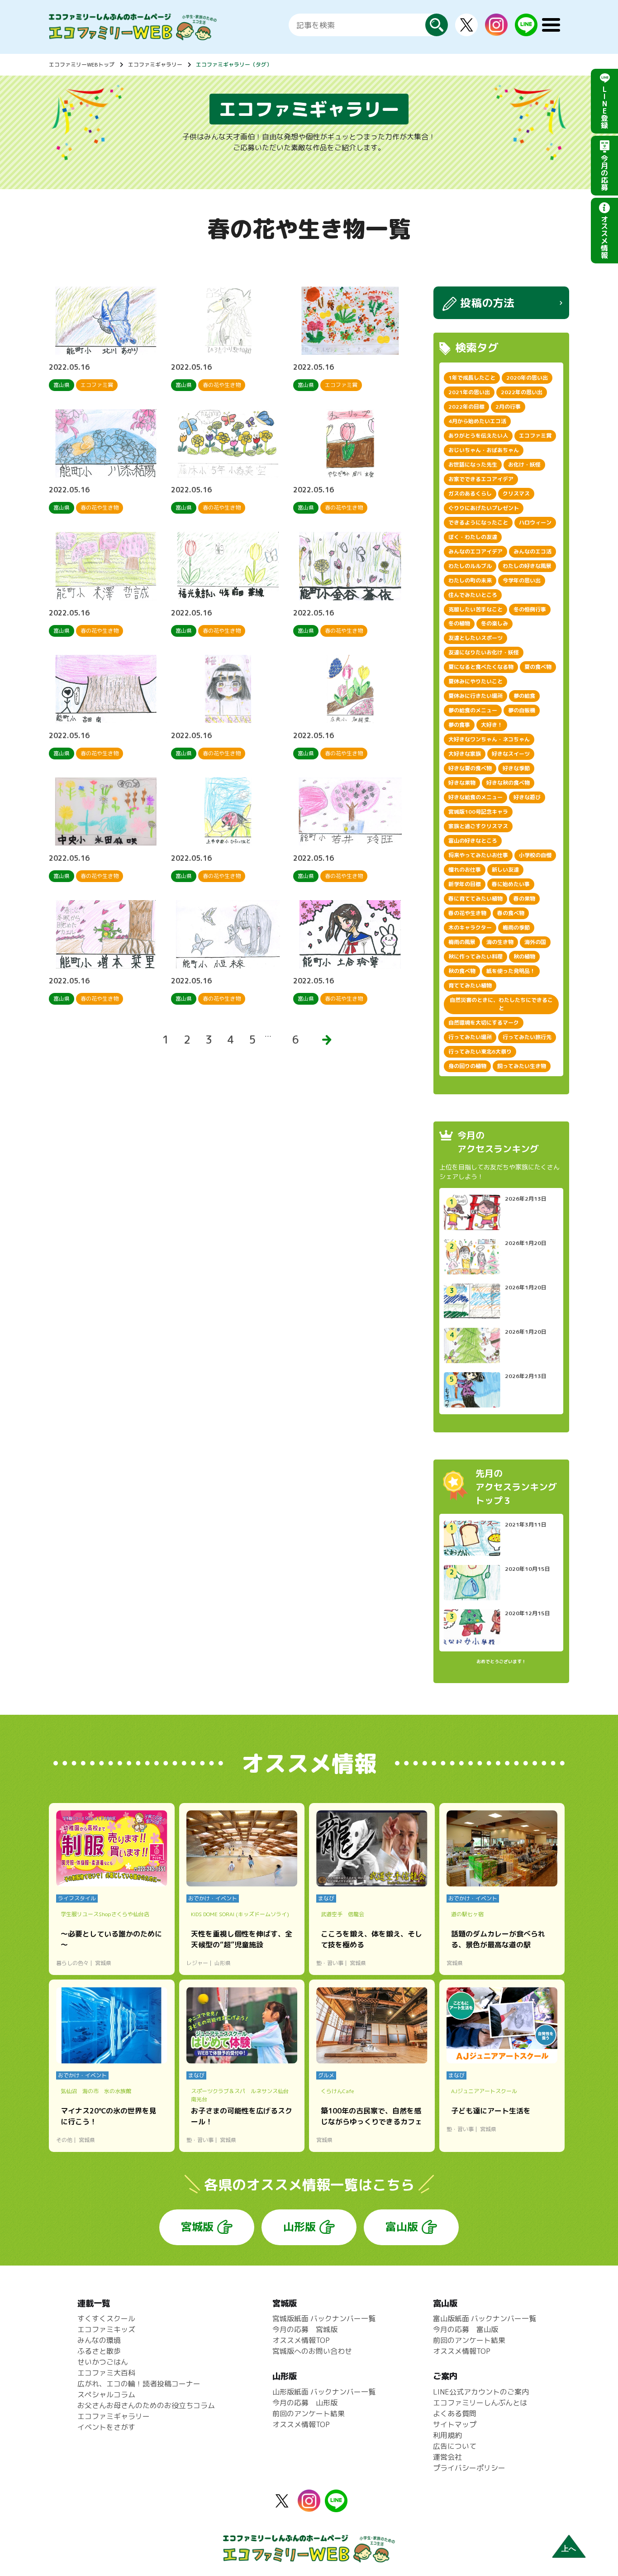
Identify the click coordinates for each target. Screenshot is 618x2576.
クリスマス (516, 494)
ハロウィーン (535, 522)
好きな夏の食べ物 (470, 768)
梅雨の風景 (462, 942)
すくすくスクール (106, 2318)
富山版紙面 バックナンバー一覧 (485, 2318)
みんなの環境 (99, 2340)
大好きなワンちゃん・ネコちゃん (489, 739)
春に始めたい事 (511, 884)
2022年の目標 (466, 407)
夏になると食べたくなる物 (481, 667)
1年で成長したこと (472, 378)
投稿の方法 (487, 303)
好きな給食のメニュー (475, 797)
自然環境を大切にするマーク (484, 1023)
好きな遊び (527, 797)
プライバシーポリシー (469, 2468)
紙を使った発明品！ (511, 971)
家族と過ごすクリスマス (478, 826)
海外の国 (535, 942)
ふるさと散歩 (99, 2351)
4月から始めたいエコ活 (477, 421)
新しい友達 (505, 870)
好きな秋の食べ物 (508, 783)
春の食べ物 (511, 913)
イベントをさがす (106, 2427)
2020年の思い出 (527, 378)
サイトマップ (455, 2424)
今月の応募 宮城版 (305, 2329)
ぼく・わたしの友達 (473, 537)
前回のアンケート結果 (309, 2414)
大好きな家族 (465, 754)
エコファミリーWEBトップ (82, 64)
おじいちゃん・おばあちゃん (484, 450)
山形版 (299, 2227)
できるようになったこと (478, 522)
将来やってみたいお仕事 (478, 855)
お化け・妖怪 (524, 465)
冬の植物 (459, 623)
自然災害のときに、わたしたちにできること (501, 1004)
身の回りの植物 (467, 1066)
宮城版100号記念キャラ (478, 812)
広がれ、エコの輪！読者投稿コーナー (139, 2384)
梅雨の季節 (516, 928)
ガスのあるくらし (470, 494)
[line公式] (336, 2507)
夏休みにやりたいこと (475, 681)
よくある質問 (455, 2414)
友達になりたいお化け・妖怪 (484, 652)
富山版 (402, 2227)
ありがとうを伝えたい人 (478, 436)
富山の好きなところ (473, 841)
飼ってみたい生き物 (522, 1066)
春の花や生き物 (467, 913)
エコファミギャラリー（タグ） (234, 64)
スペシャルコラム (106, 2395)
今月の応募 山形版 (305, 2403)
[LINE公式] (526, 31)
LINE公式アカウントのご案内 (481, 2392)
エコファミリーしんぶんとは (480, 2403)
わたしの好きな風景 (527, 566)
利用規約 (447, 2435)
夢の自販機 (522, 710)
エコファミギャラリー (155, 64)
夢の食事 (459, 725)
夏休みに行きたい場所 (475, 696)
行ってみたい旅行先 (527, 1037)
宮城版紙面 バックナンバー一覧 (324, 2318)
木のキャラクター (470, 928)
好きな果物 (462, 783)
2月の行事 (508, 407)
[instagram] (496, 30)
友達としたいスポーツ (475, 638)
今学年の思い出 (522, 580)
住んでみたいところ (473, 595)
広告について (455, 2446)
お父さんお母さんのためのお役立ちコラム (146, 2405)
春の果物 (524, 899)
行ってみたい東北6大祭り (480, 1052)
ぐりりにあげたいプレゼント (484, 508)
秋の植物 (524, 956)
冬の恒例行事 (530, 609)
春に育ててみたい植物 (475, 899)
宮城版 (197, 2227)
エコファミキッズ (106, 2329)
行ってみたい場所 (470, 1037)
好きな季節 (516, 768)
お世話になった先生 (473, 465)
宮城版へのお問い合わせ (312, 2351)
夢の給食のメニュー (473, 710)
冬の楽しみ (494, 623)
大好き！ (492, 725)
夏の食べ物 (538, 667)
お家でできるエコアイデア (481, 479)
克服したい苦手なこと (475, 609)
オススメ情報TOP (301, 2340)
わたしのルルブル (470, 566)
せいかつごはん (103, 2362)
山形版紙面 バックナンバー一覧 (324, 2392)
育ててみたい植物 (470, 985)
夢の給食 (524, 696)
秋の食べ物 (462, 971)
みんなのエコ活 (532, 551)
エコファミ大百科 (106, 2373)
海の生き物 (500, 942)
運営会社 (447, 2457)
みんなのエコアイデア (475, 551)
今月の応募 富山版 (466, 2329)
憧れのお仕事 (465, 870)
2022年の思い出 (522, 392)
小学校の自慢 (535, 855)
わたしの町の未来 (470, 580)
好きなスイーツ (511, 754)
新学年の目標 (465, 884)
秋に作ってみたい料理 (475, 956)
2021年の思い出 (469, 392)
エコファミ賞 (535, 436)
